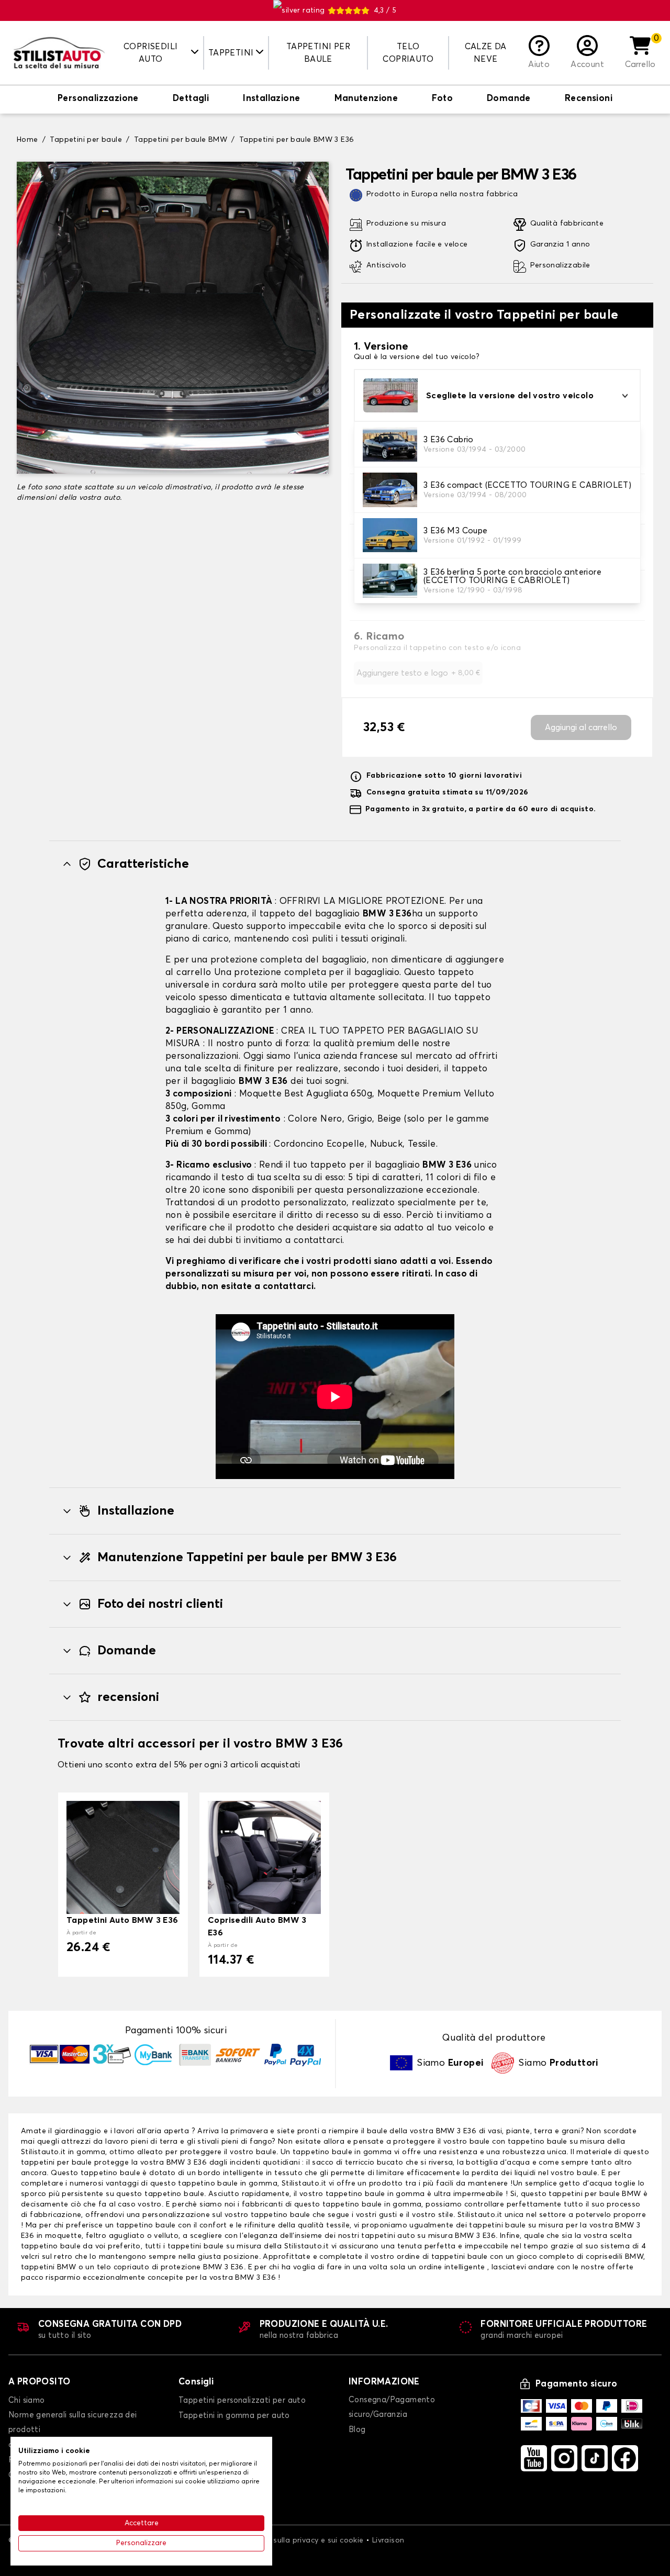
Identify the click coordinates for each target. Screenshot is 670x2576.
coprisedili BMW (615, 2257)
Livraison (388, 2540)
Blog (357, 2430)
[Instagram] (564, 2458)
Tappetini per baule (318, 53)
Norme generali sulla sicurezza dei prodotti (73, 2422)
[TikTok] (595, 2458)
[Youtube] (534, 2458)
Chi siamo (27, 2400)
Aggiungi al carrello (581, 727)
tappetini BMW (50, 2267)
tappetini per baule (58, 2163)
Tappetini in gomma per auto (234, 2416)
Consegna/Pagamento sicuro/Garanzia (392, 2407)
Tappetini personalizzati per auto (242, 2400)
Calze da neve (486, 53)
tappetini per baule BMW (595, 2194)
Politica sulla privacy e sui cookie (304, 2540)
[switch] (98, 99)
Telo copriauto (408, 53)
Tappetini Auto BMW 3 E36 (122, 1920)
